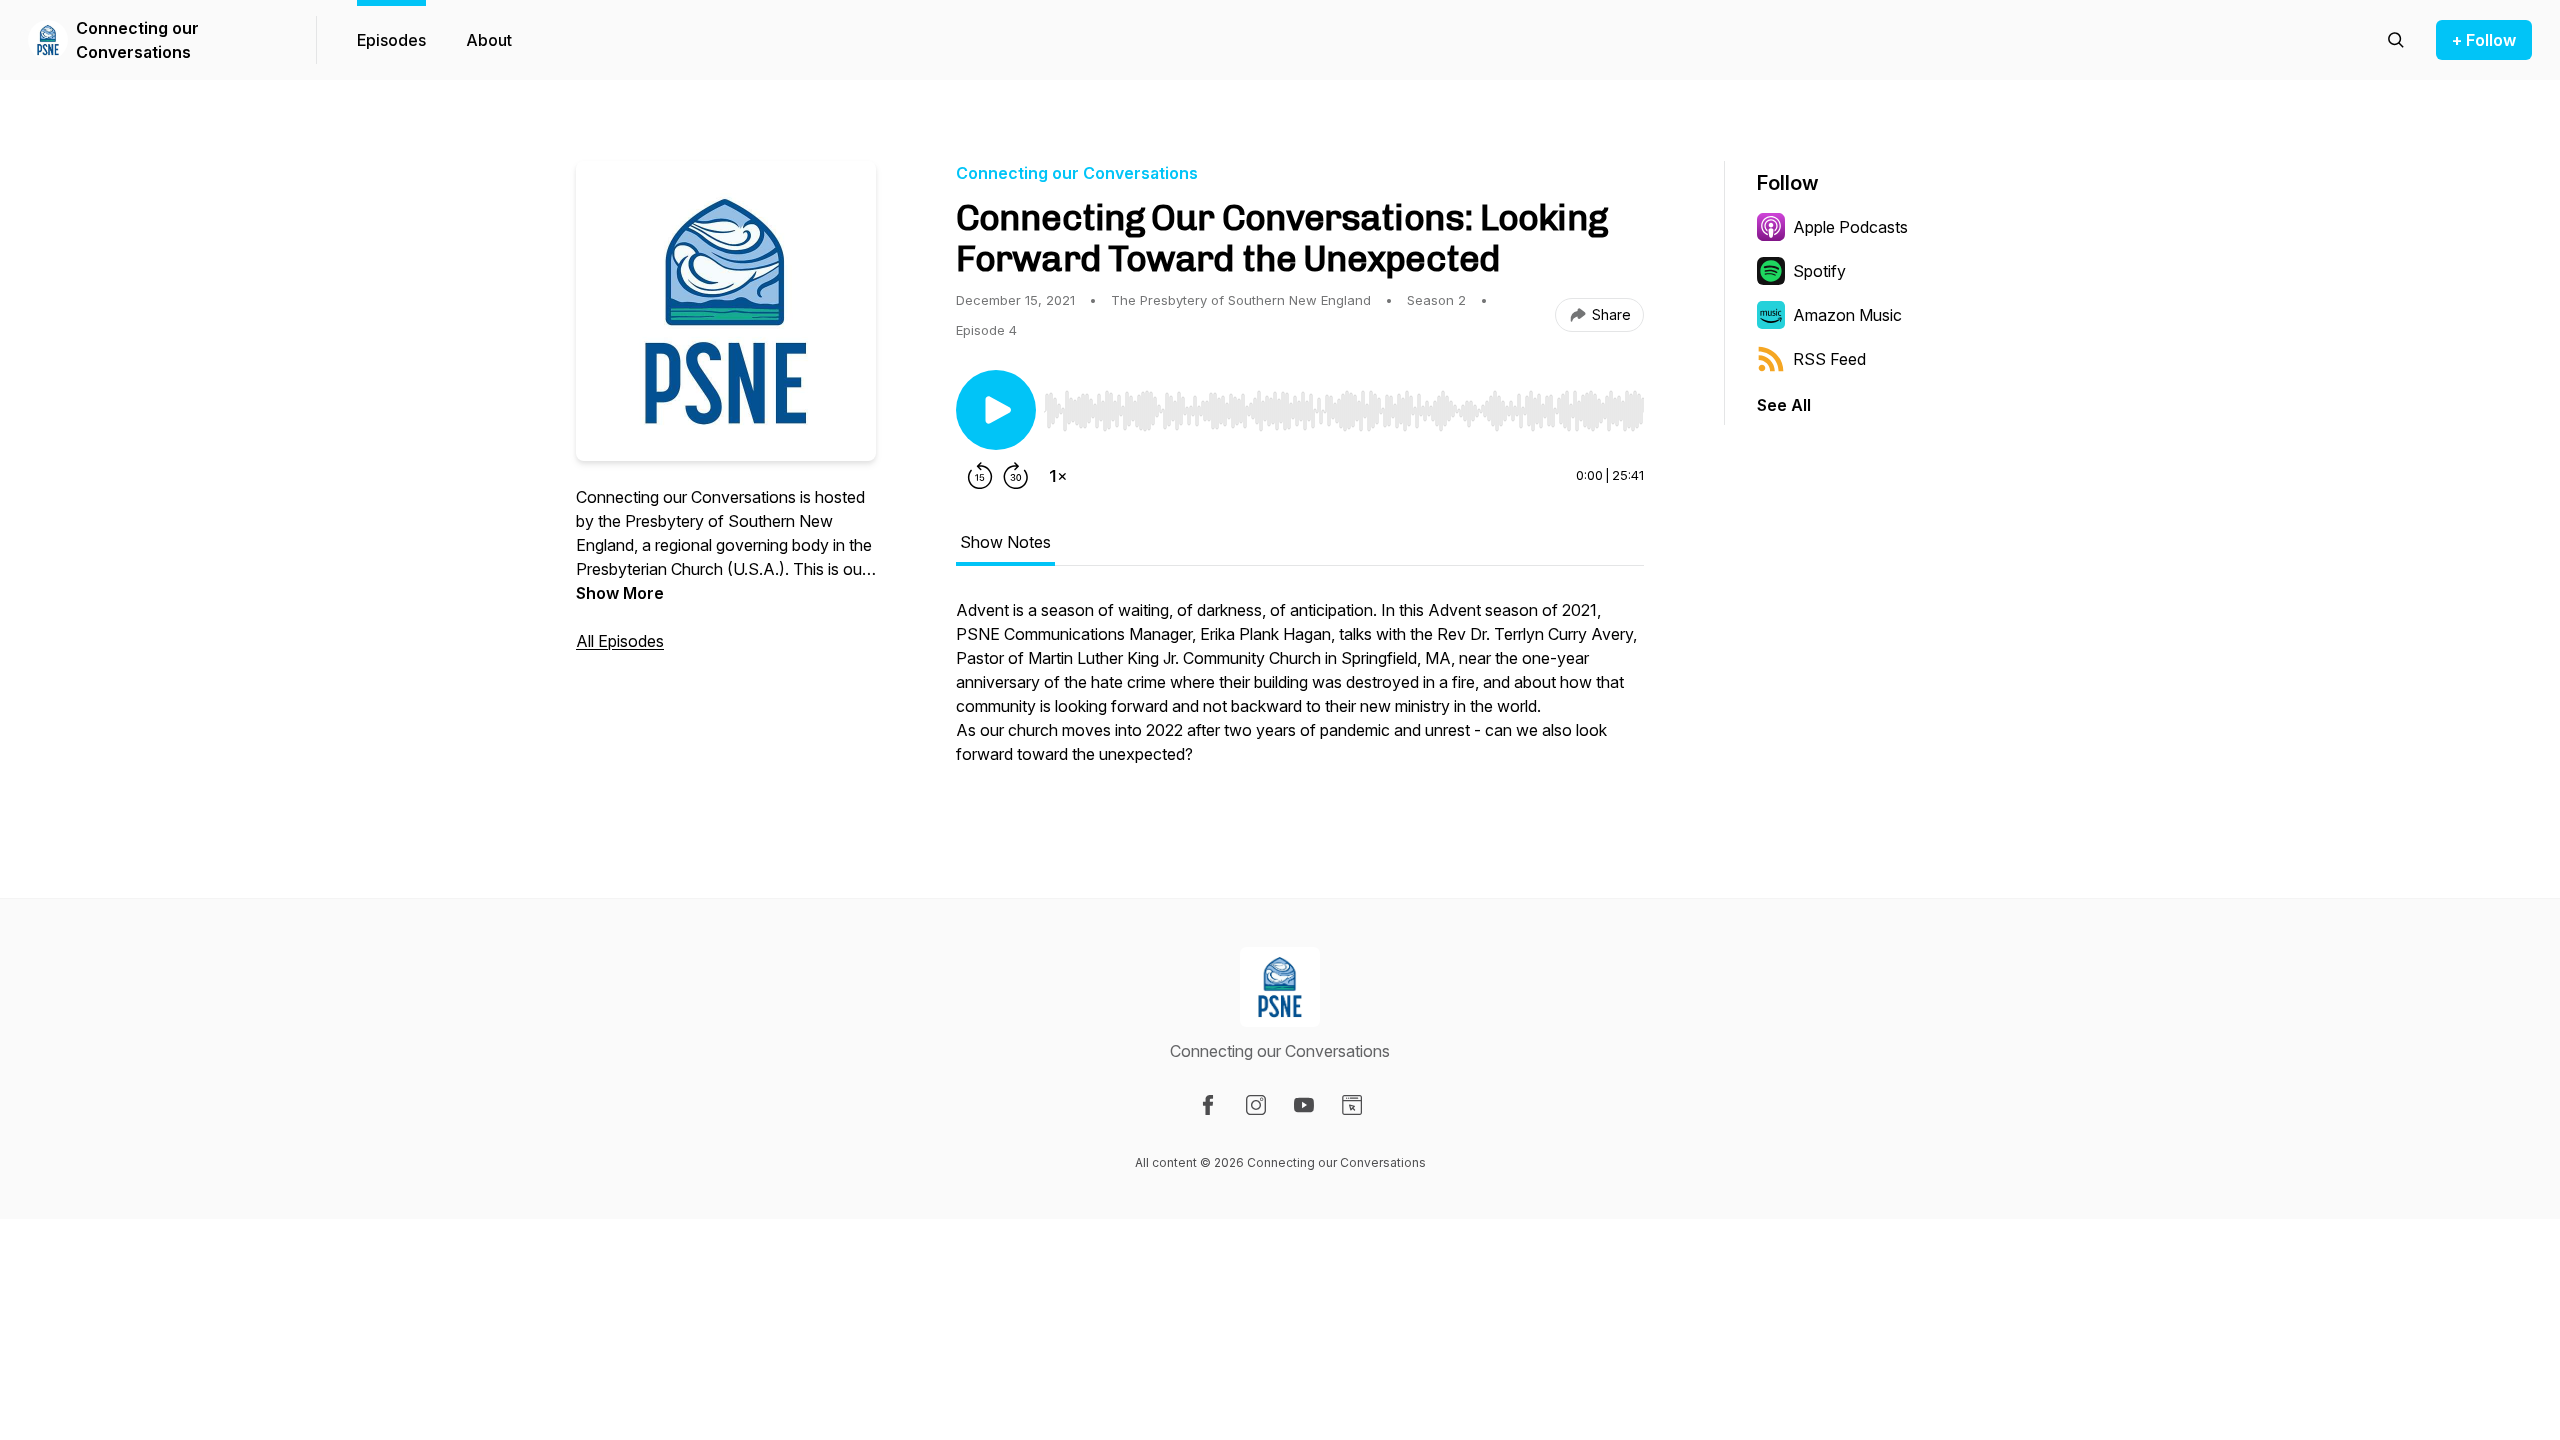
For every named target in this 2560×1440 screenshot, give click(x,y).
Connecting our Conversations (137, 40)
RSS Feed (1829, 359)
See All (1784, 405)
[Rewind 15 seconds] (980, 476)
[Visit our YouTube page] (1304, 1105)
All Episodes (620, 641)
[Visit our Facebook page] (1208, 1105)
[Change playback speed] (1058, 476)
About (489, 40)
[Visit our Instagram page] (1256, 1105)
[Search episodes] (2396, 40)
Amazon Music (1847, 315)
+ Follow (2484, 40)
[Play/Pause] (996, 410)
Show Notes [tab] (1005, 542)
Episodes (391, 40)
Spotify (1819, 271)
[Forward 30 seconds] (1016, 476)
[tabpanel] (1300, 692)
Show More (620, 593)
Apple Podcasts (1850, 227)
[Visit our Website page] (1352, 1105)
